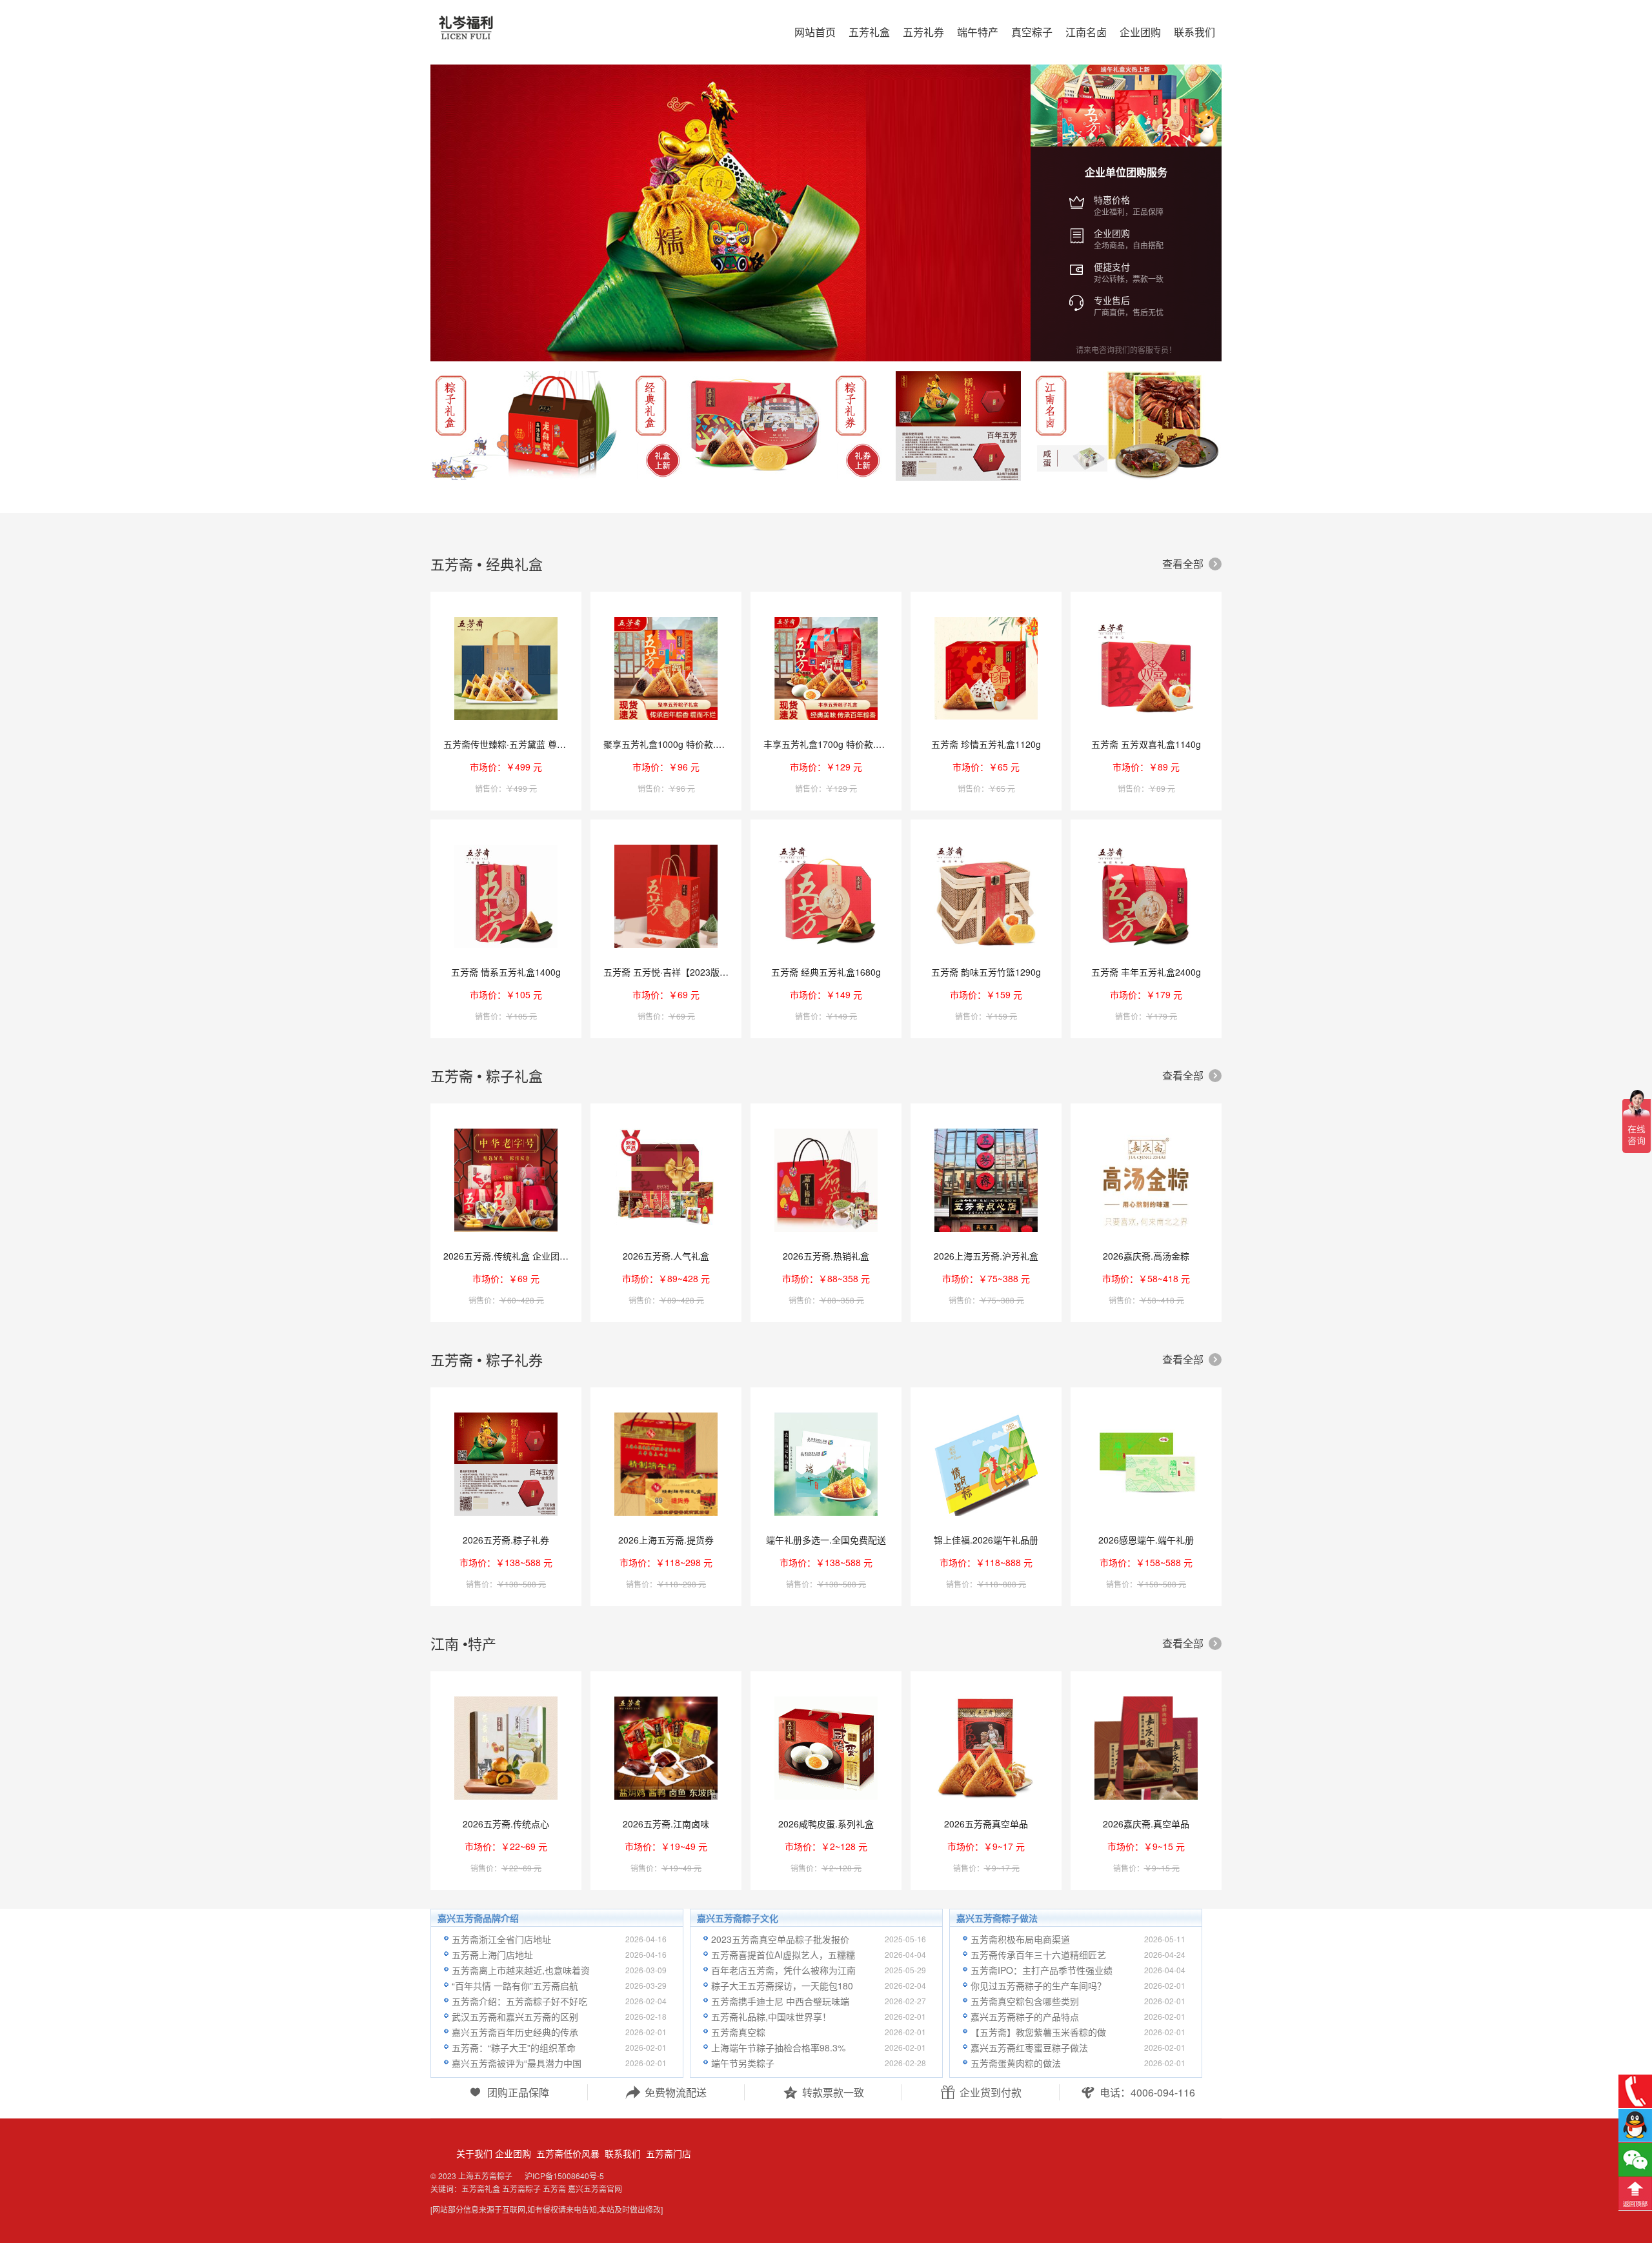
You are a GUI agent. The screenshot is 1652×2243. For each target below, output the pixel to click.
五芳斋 (554, 2188)
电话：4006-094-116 (1138, 2092)
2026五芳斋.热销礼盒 (826, 1256)
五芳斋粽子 (521, 2188)
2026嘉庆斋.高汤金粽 (1146, 1256)
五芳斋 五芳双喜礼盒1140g (1146, 744)
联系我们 (621, 2153)
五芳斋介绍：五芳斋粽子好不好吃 (519, 2001)
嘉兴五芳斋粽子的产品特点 (1025, 2017)
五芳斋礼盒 (481, 2188)
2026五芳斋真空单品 (986, 1824)
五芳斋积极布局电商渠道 (1020, 1939)
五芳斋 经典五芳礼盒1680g (826, 972)
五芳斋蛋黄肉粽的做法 (1016, 2063)
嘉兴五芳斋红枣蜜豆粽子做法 (1029, 2047)
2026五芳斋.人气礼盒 (666, 1256)
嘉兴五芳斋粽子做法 (997, 1918)
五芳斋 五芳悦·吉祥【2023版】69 (671, 972)
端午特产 (978, 32)
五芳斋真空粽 (738, 2032)
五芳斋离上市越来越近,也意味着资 (521, 1970)
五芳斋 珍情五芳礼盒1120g (986, 744)
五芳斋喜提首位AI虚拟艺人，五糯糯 (783, 1955)
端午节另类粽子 (743, 2063)
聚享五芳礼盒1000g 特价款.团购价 (673, 744)
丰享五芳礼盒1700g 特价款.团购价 (833, 744)
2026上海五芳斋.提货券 (666, 1540)
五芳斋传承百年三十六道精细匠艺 (1038, 1955)
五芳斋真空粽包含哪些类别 (1025, 2001)
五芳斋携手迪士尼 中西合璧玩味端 (780, 2001)
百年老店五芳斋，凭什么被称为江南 (783, 1970)
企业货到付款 (981, 2092)
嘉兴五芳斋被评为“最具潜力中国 (517, 2063)
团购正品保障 (509, 2092)
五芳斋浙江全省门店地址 (501, 1939)
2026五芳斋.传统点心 (506, 1824)
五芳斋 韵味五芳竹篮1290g (986, 972)
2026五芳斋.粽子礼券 (506, 1540)
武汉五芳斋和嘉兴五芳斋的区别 (515, 2017)
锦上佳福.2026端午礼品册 (986, 1540)
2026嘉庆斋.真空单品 (1146, 1824)
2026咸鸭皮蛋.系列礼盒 (826, 1824)
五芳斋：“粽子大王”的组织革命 (514, 2047)
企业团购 (513, 2153)
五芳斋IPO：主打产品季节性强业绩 (1042, 1970)
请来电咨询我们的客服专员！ (1126, 349)
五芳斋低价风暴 (567, 2153)
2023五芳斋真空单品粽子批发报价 (780, 1939)
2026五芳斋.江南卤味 (666, 1824)
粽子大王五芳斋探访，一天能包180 (782, 1986)
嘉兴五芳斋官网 (595, 2188)
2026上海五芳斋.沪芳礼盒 (986, 1256)
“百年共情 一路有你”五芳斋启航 (515, 1986)
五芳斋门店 (667, 2153)
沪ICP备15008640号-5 (564, 2176)
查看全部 (1191, 564)
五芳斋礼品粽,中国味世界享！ (771, 2017)
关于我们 (474, 2153)
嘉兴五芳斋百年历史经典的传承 (515, 2032)
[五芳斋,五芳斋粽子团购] (523, 34)
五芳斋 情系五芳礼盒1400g (506, 972)
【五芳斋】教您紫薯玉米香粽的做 (1038, 2032)
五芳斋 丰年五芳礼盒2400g (1146, 972)
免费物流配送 (666, 2092)
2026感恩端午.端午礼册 (1146, 1540)
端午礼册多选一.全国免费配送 (826, 1540)
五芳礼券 (923, 32)
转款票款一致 (823, 2092)
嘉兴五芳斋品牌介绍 (478, 1918)
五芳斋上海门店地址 (492, 1955)
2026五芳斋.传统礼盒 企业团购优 (510, 1256)
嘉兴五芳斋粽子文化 (738, 1918)
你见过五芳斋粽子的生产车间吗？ (1038, 1986)
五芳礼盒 (869, 32)
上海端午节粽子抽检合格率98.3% (778, 2047)
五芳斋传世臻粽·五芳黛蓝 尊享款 (509, 744)
